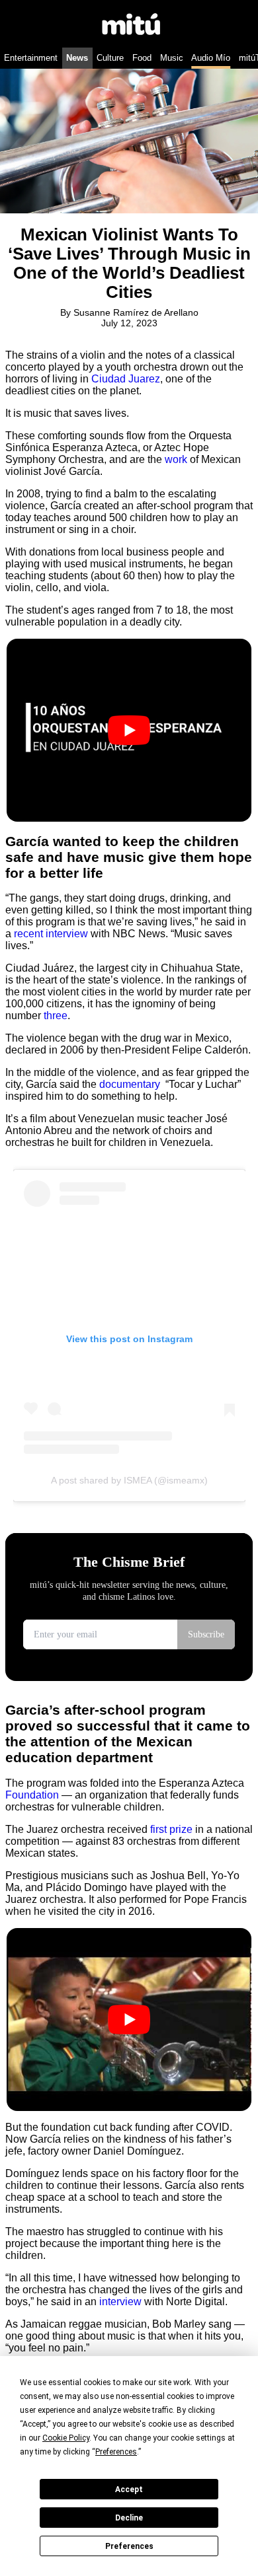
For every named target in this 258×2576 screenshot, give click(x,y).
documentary (131, 1084)
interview (122, 2302)
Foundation (32, 1795)
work (177, 459)
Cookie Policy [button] (66, 2438)
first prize (171, 1829)
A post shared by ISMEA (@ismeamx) (129, 1480)
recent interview (51, 934)
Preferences (129, 2546)
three (56, 1016)
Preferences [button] (116, 2452)
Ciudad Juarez (126, 379)
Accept (129, 2489)
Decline (129, 2518)
